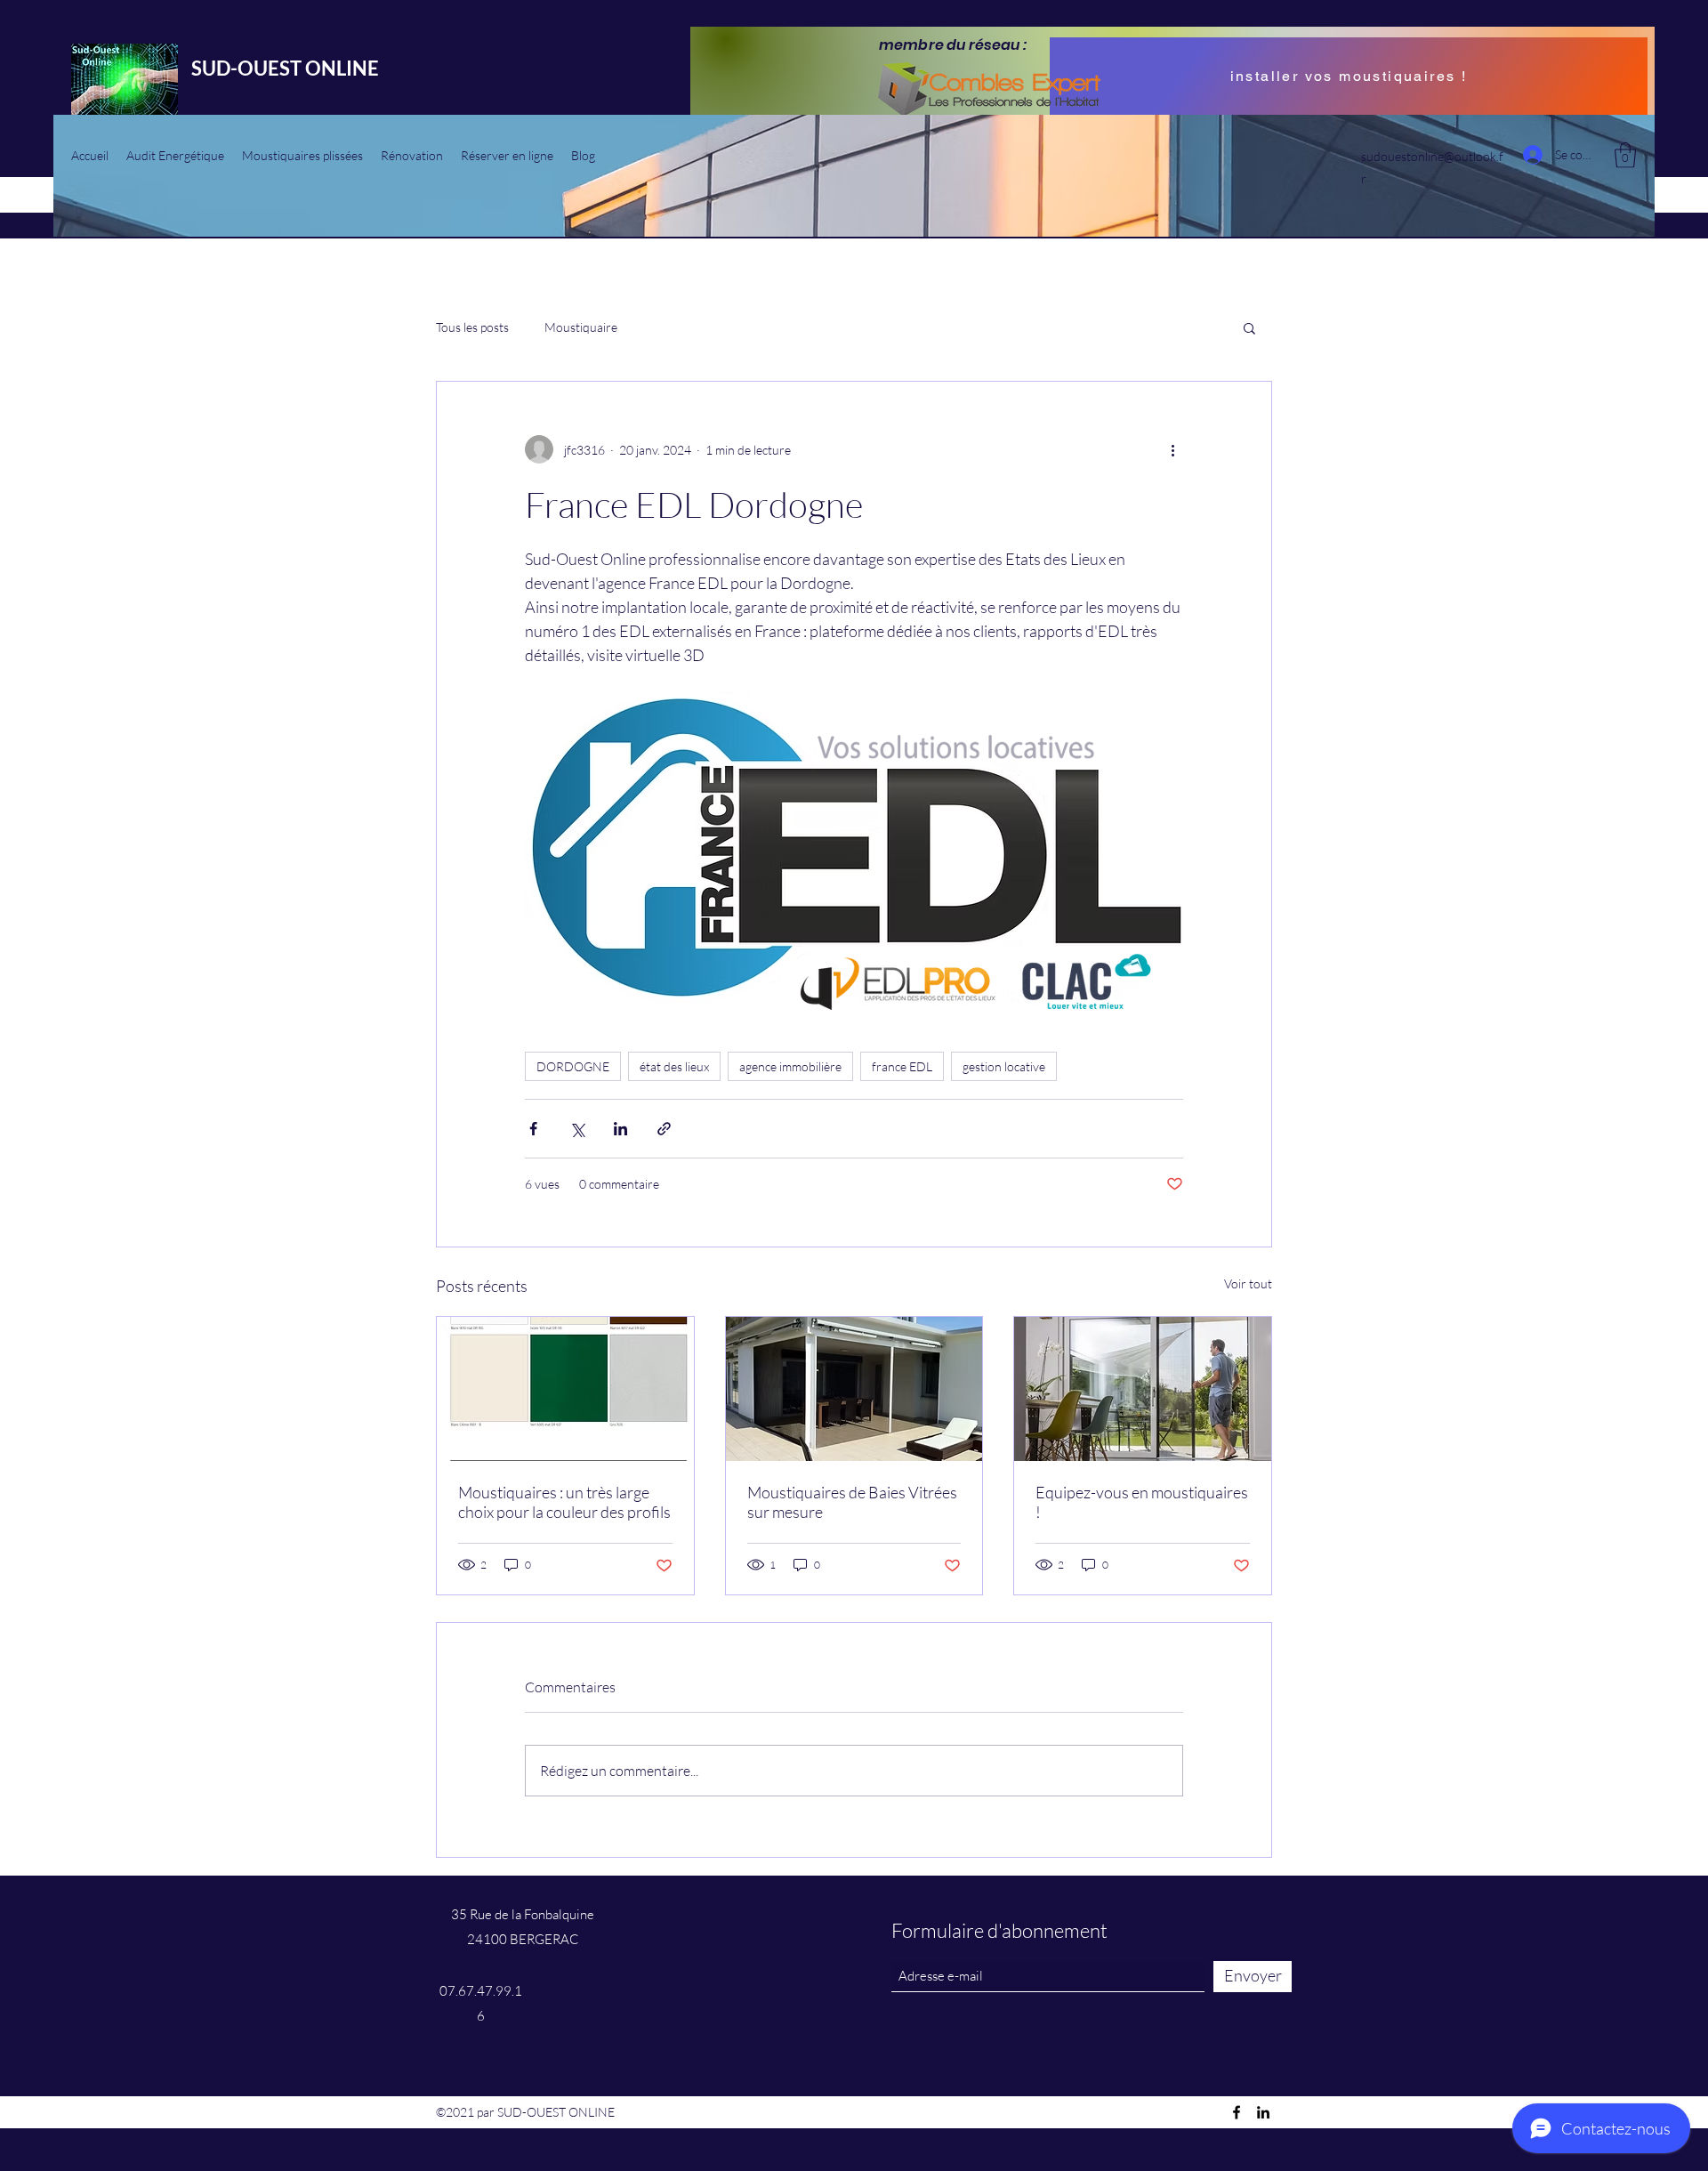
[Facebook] (1237, 2112)
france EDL (902, 1066)
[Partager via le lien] (664, 1129)
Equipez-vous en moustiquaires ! (1142, 1502)
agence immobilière (790, 1066)
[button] (1625, 155)
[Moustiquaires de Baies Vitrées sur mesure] (854, 1389)
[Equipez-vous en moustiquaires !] (1143, 1389)
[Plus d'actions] (1172, 449)
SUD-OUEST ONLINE (285, 68)
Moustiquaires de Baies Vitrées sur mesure (852, 1502)
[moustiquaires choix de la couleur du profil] (565, 1389)
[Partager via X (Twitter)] (577, 1129)
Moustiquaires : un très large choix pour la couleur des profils (564, 1502)
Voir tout (1248, 1283)
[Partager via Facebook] (533, 1129)
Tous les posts (472, 327)
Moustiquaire (581, 327)
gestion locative (1004, 1066)
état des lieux (674, 1066)
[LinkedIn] (1263, 2112)
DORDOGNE (573, 1066)
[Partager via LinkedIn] (620, 1129)
